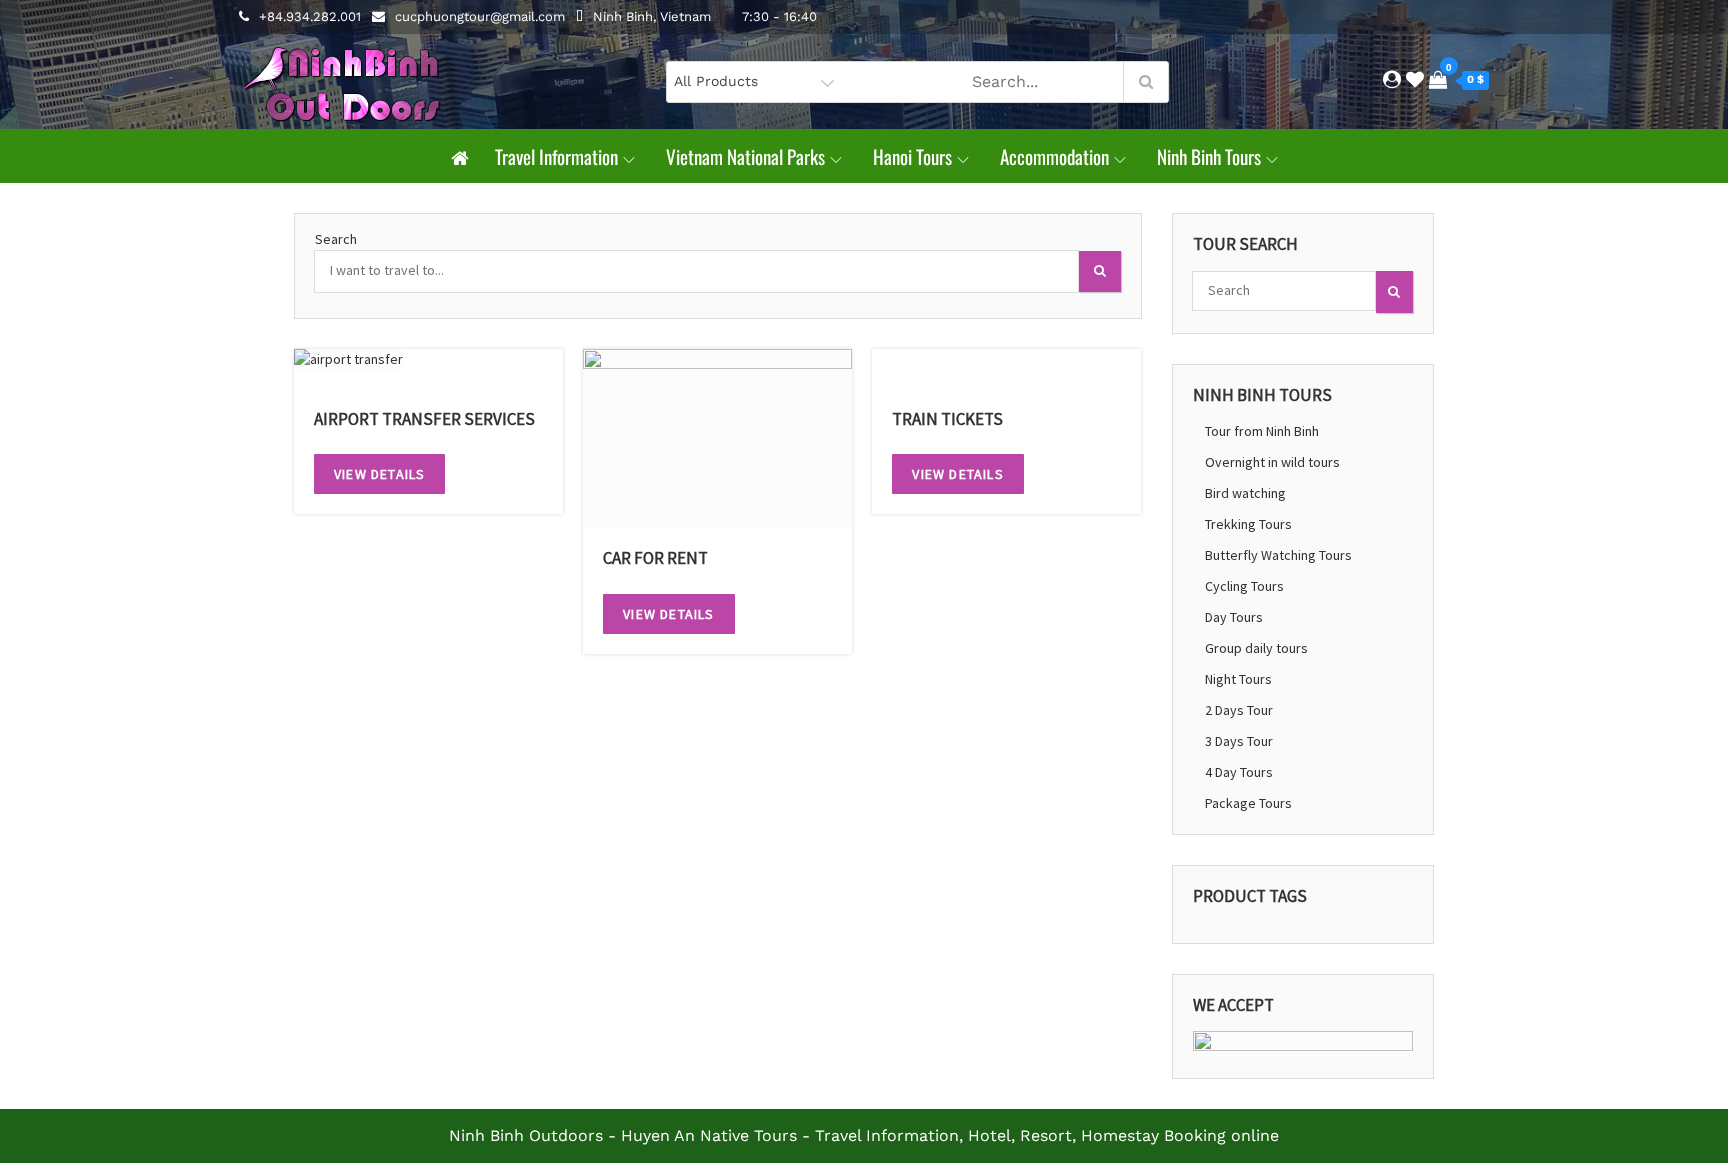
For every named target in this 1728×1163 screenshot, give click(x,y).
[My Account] (1392, 79)
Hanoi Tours (912, 156)
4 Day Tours (1239, 772)
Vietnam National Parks (745, 156)
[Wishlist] (1415, 79)
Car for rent (655, 558)
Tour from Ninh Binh (1262, 431)
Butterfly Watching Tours (1278, 555)
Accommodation (1054, 156)
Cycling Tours (1244, 586)
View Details (379, 474)
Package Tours (1248, 803)
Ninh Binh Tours (1209, 156)
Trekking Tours (1248, 524)
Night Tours (1238, 679)
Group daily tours (1256, 648)
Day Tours (1234, 617)
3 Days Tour (1239, 741)
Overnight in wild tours (1272, 462)
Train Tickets (947, 419)
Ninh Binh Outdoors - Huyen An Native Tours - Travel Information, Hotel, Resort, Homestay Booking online (864, 1135)
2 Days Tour (1239, 710)
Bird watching (1245, 493)
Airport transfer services (424, 419)
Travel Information (556, 156)
